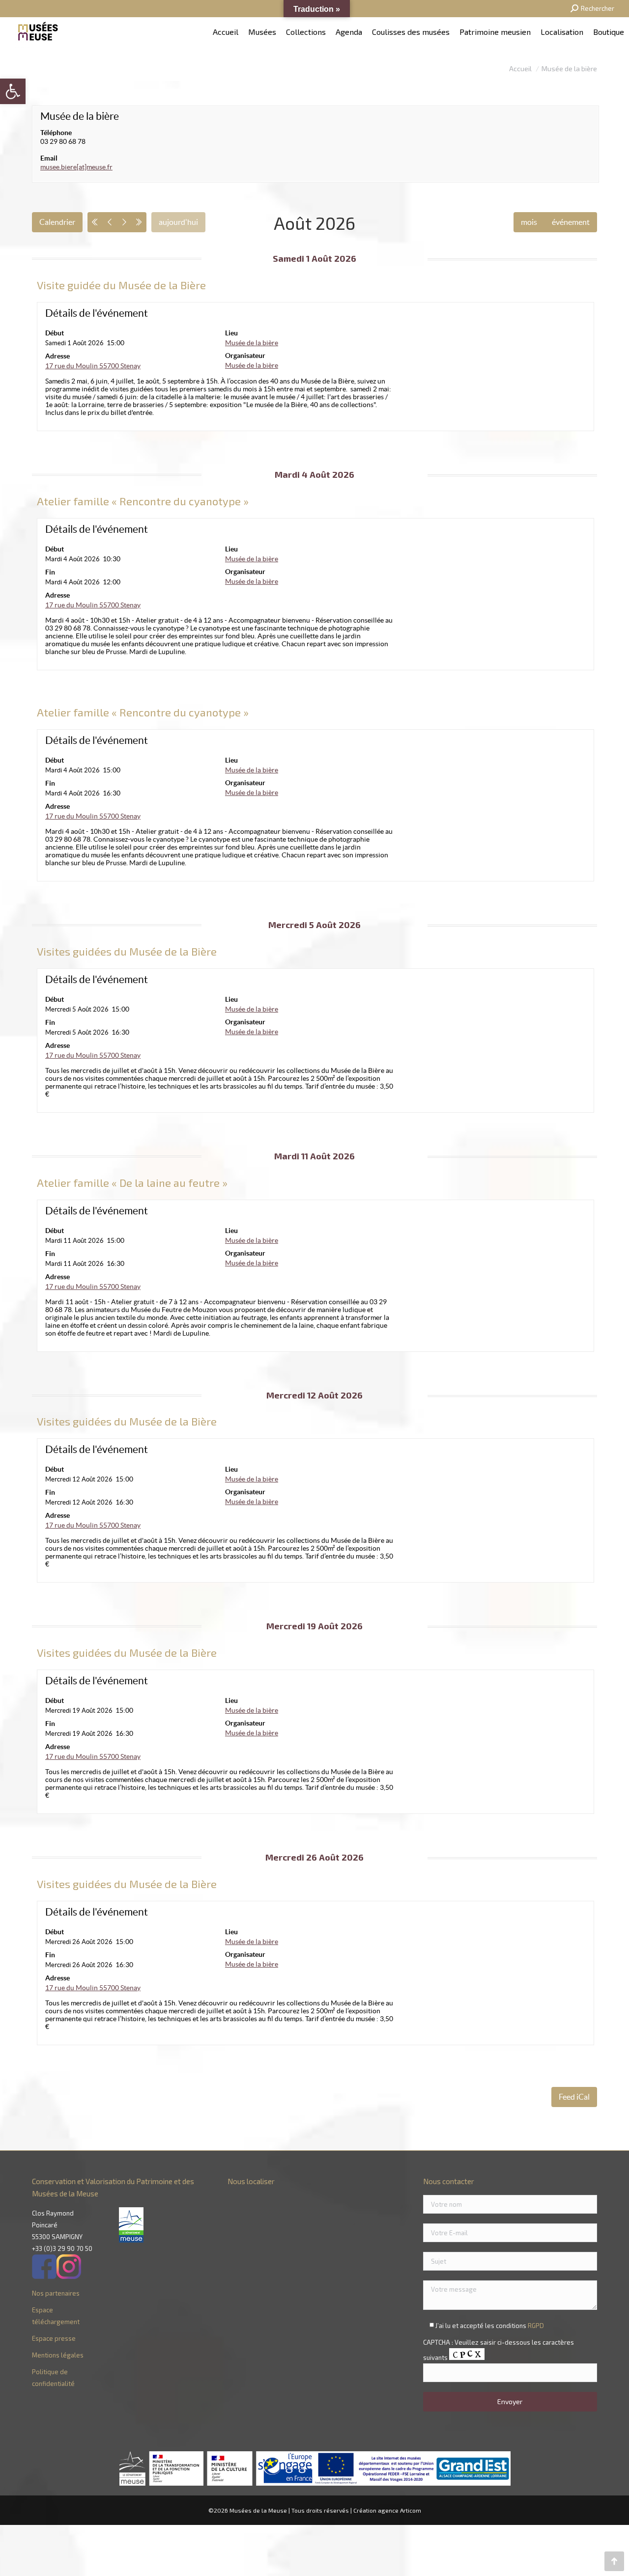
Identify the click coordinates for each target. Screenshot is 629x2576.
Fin (50, 572)
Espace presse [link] (54, 2338)
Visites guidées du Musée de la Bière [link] (127, 951)
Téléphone (56, 133)
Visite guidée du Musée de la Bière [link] (121, 285)
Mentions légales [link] (58, 2355)
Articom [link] (411, 2510)
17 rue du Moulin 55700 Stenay (93, 366)
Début (55, 333)
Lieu (231, 333)
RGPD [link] (536, 2326)
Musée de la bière (80, 116)
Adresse (57, 356)
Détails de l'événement (97, 313)
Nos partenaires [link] (56, 2293)
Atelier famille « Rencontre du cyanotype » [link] (143, 501)
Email (49, 158)
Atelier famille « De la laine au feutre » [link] (132, 1182)
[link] (13, 91)
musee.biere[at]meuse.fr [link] (76, 167)
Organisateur (245, 356)
